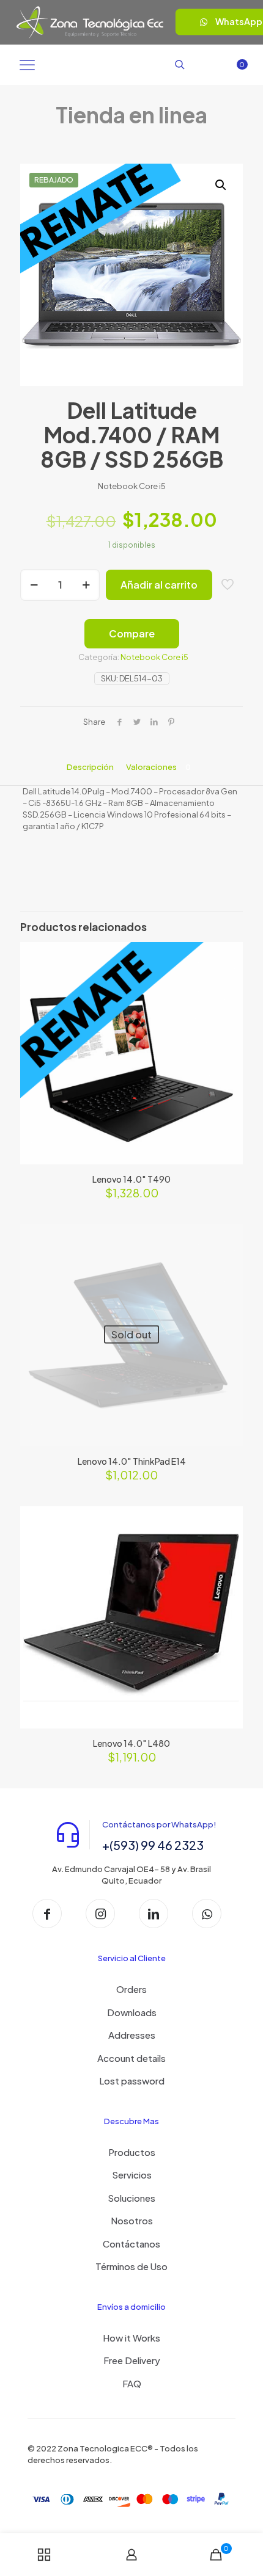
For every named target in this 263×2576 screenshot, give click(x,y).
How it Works (131, 2338)
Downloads (132, 2012)
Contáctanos (131, 2244)
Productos (132, 2152)
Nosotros (132, 2220)
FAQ (132, 2383)
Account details (131, 2058)
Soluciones (131, 2198)
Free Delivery (132, 2360)
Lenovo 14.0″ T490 (131, 1179)
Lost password (132, 2081)
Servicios (132, 2175)
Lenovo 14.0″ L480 (131, 1743)
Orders (131, 1989)
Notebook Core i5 (154, 657)
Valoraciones (158, 767)
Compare (132, 633)
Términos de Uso (131, 2266)
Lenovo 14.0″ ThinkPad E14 (132, 1461)
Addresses (132, 2035)
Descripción (90, 767)
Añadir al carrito (159, 585)
